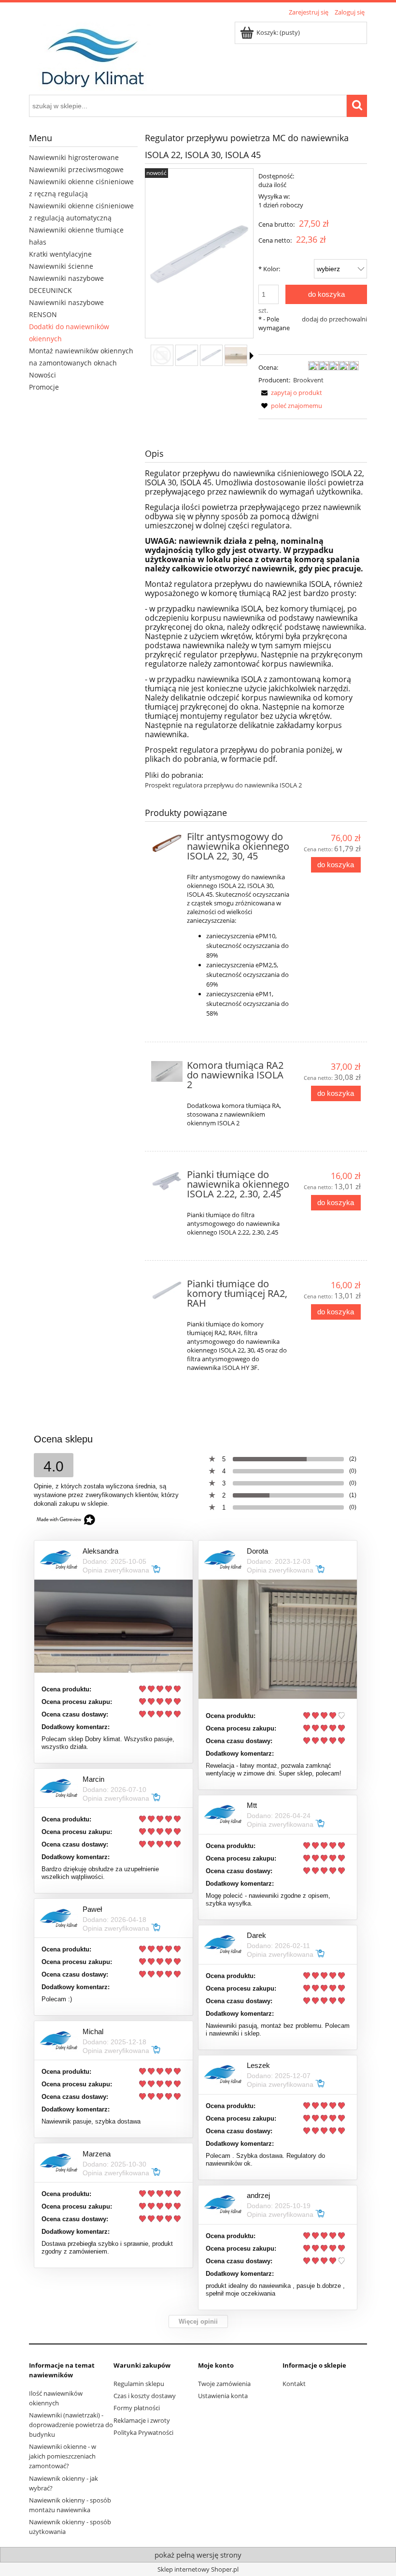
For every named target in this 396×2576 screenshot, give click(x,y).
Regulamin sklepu (139, 2384)
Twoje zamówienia (224, 2384)
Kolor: (269, 269)
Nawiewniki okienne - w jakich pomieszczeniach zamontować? (63, 2456)
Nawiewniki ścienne (61, 266)
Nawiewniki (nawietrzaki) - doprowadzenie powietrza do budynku (71, 2425)
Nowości (42, 375)
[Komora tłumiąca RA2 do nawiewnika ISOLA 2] (167, 1071)
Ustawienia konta (223, 2396)
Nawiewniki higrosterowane (74, 157)
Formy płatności (137, 2408)
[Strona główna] (91, 55)
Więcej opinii (198, 2321)
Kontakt (294, 2384)
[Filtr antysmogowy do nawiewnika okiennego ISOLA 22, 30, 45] (167, 843)
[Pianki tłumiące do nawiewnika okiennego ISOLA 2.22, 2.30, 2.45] (167, 1181)
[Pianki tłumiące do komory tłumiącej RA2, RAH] (167, 1290)
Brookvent (308, 380)
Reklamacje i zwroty (142, 2420)
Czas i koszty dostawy (145, 2396)
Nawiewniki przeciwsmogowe (76, 169)
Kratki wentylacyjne (60, 254)
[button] (252, 356)
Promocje (44, 387)
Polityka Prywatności (143, 2432)
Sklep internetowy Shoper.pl (198, 2569)
